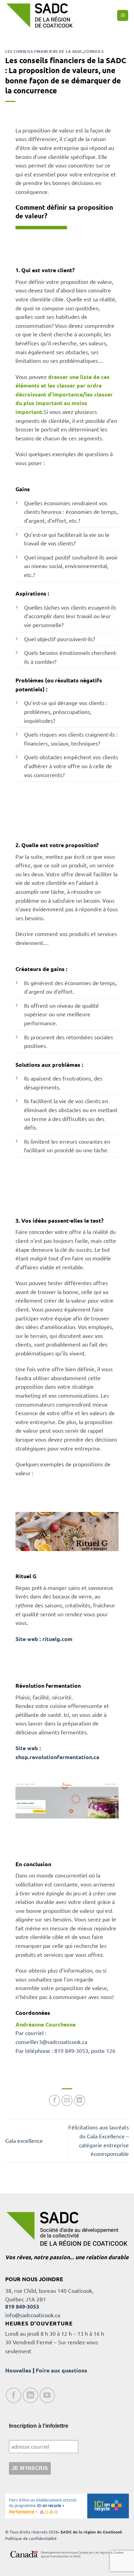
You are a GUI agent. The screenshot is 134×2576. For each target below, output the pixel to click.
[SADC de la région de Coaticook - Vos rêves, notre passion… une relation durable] (40, 15)
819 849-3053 (22, 2306)
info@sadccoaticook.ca (33, 2315)
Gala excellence (24, 2140)
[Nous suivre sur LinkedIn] (30, 2395)
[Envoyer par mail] (67, 2100)
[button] (123, 16)
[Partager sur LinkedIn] (80, 2100)
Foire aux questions (62, 2370)
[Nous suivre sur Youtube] (47, 2395)
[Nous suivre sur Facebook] (14, 2395)
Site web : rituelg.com (44, 1639)
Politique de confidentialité (31, 2538)
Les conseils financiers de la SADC (44, 51)
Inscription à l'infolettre (39, 2426)
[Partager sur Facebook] (54, 2100)
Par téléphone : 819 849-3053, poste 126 (65, 2051)
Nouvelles (18, 2370)
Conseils (94, 51)
